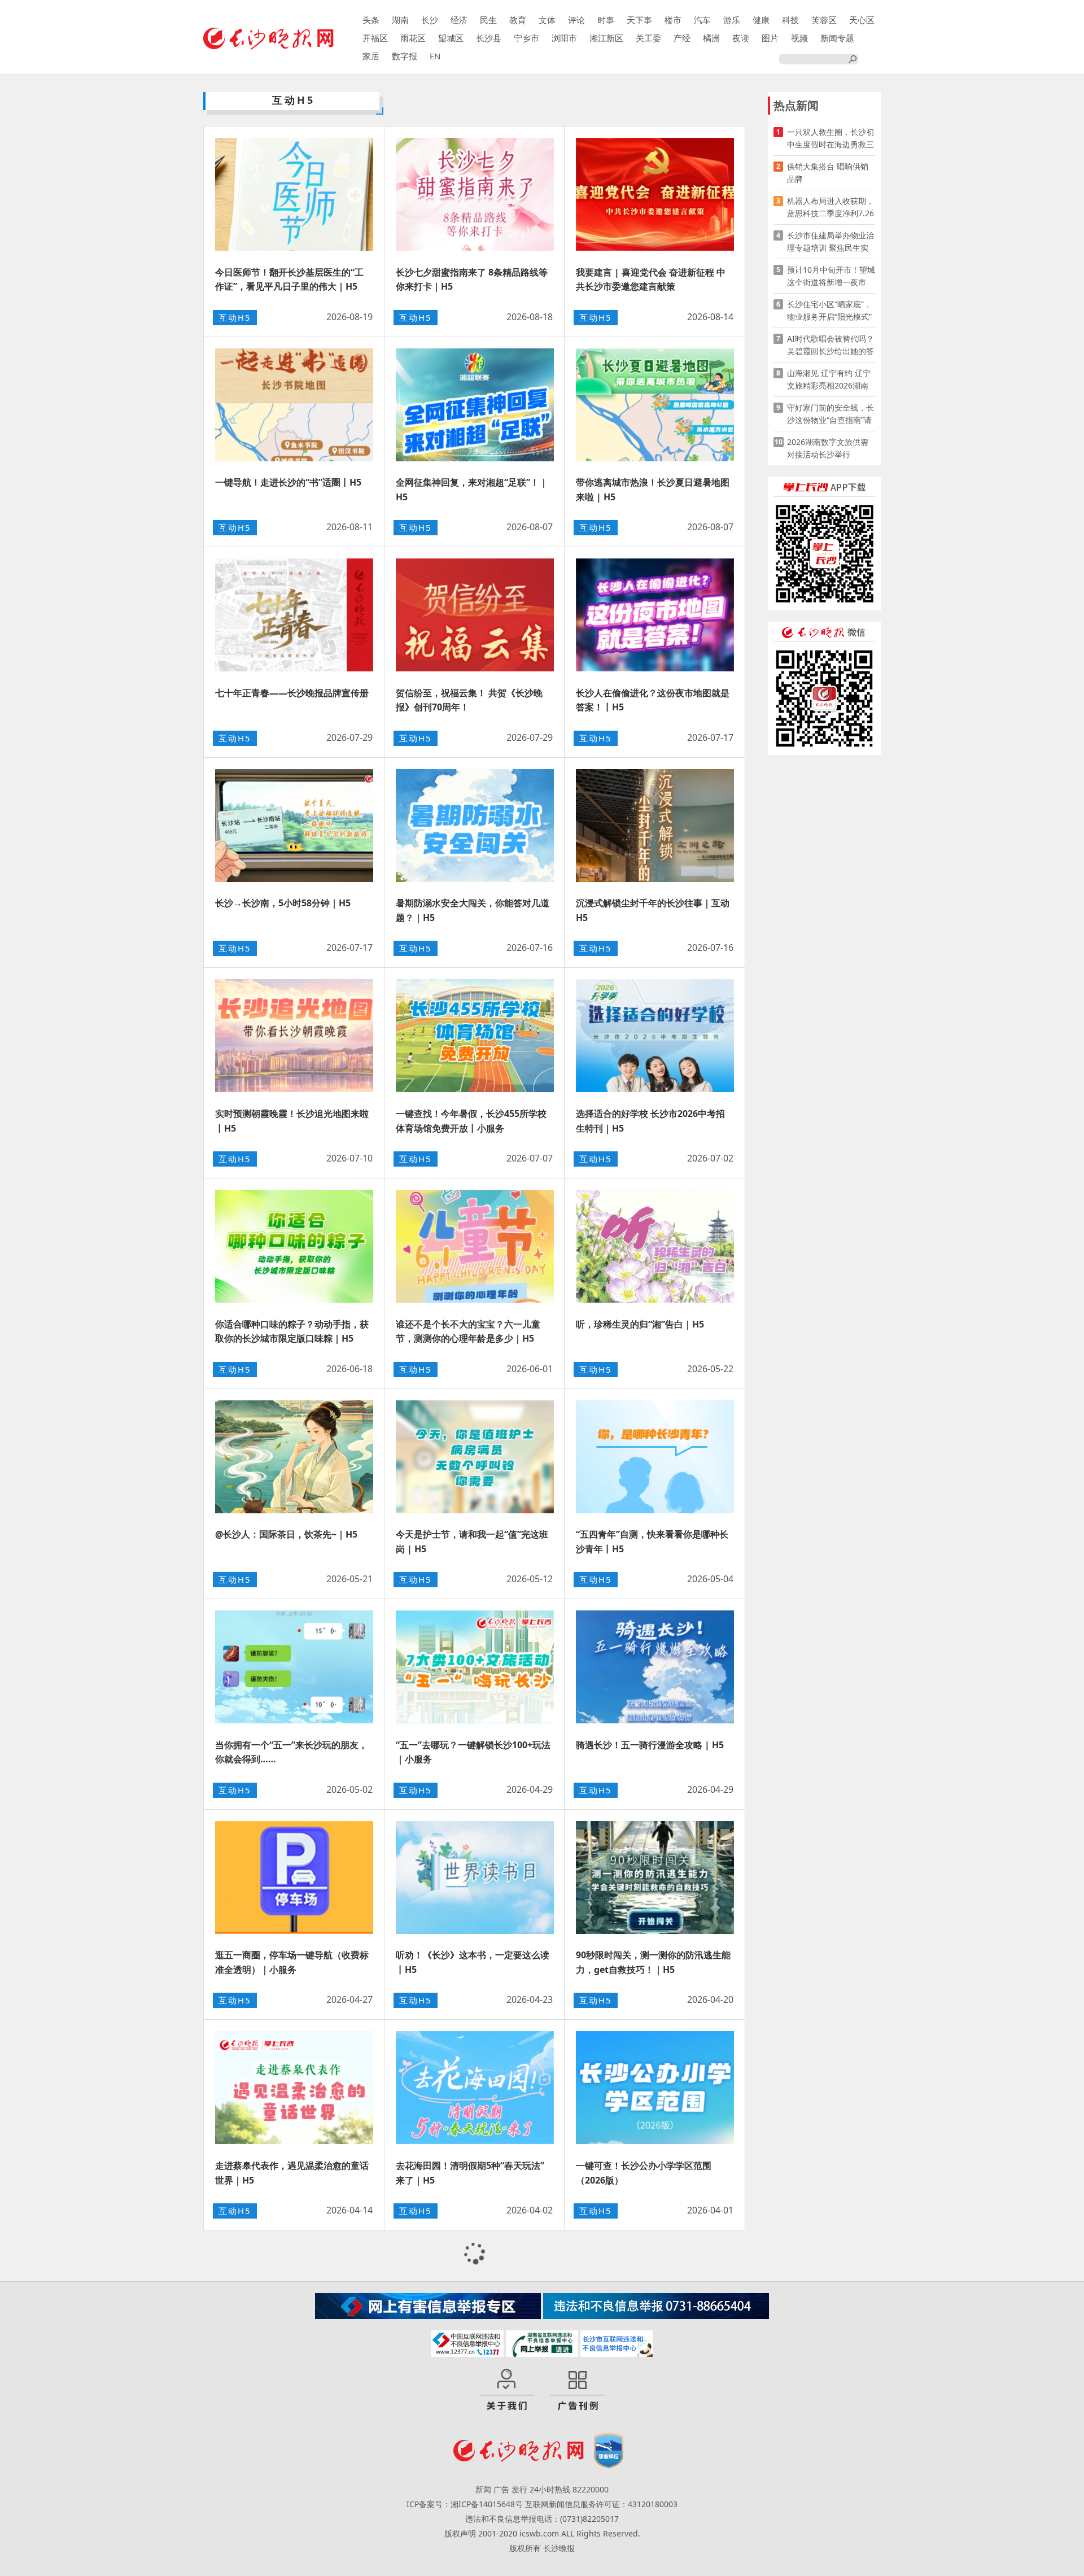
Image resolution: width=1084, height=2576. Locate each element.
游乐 (732, 20)
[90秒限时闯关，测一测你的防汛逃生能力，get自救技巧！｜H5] (655, 1878)
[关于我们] (506, 2390)
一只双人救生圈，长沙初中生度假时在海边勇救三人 (831, 139)
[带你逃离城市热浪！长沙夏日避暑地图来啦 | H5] (655, 405)
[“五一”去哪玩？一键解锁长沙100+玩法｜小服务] (475, 1667)
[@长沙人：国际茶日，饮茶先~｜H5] (294, 1457)
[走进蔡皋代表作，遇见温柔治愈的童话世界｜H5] (294, 2088)
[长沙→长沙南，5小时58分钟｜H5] (294, 826)
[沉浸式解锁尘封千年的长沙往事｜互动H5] (655, 826)
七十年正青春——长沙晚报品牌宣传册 (292, 693)
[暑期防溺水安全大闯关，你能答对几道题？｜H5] (475, 826)
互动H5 (235, 317)
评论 (576, 20)
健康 (761, 20)
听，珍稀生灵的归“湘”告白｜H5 (640, 1324)
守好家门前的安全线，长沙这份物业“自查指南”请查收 (831, 414)
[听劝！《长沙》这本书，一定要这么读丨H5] (475, 1878)
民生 (488, 20)
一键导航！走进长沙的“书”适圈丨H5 (288, 482)
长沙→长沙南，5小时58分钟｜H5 (283, 903)
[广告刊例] (578, 2390)
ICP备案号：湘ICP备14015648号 (465, 2504)
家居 (371, 56)
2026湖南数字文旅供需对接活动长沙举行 (828, 448)
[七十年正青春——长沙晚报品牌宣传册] (294, 615)
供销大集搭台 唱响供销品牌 (828, 173)
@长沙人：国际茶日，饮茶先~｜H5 (286, 1534)
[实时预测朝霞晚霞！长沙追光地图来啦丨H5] (294, 1036)
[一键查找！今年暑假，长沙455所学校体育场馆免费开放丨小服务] (475, 1036)
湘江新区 (606, 38)
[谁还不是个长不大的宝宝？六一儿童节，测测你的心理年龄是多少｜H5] (475, 1246)
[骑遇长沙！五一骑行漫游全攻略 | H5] (655, 1667)
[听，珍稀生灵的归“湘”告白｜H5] (655, 1246)
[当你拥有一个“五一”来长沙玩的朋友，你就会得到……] (294, 1667)
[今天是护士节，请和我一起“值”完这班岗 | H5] (475, 1457)
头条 (371, 20)
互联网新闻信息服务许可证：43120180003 (601, 2504)
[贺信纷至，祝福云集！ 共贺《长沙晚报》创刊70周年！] (475, 615)
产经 (682, 38)
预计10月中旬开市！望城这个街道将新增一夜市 (831, 276)
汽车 (702, 20)
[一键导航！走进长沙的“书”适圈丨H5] (294, 405)
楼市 (673, 20)
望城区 (451, 38)
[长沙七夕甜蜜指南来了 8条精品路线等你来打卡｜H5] (475, 194)
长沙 (430, 20)
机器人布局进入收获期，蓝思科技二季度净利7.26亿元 (831, 208)
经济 (459, 20)
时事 (606, 20)
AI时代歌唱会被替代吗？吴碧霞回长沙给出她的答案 (831, 345)
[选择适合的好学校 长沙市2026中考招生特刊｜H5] (655, 1036)
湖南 (400, 20)
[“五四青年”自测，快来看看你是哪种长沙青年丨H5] (655, 1457)
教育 (518, 20)
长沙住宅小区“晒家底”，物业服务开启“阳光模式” (829, 310)
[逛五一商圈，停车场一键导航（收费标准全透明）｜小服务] (294, 1878)
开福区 (375, 38)
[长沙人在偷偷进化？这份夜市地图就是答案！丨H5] (655, 615)
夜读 (741, 38)
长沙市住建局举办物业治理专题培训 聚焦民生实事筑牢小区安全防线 (831, 242)
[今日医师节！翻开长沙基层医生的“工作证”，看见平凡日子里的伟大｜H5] (294, 194)
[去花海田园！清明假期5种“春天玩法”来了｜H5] (475, 2088)
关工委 (648, 38)
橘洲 (711, 38)
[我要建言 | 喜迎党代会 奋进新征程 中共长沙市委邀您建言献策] (655, 194)
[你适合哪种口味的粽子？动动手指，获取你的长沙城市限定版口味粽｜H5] (294, 1246)
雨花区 (413, 38)
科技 (790, 20)
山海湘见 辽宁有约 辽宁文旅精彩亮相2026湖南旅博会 (829, 380)
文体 (547, 20)
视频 (799, 38)
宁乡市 (526, 38)
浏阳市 (564, 38)
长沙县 (489, 38)
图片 (770, 38)
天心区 (862, 20)
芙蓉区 (824, 20)
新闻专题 (837, 38)
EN (435, 56)
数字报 (405, 56)
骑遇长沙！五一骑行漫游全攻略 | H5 (650, 1745)
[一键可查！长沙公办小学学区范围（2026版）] (655, 2088)
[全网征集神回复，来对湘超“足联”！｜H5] (475, 405)
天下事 (639, 20)
